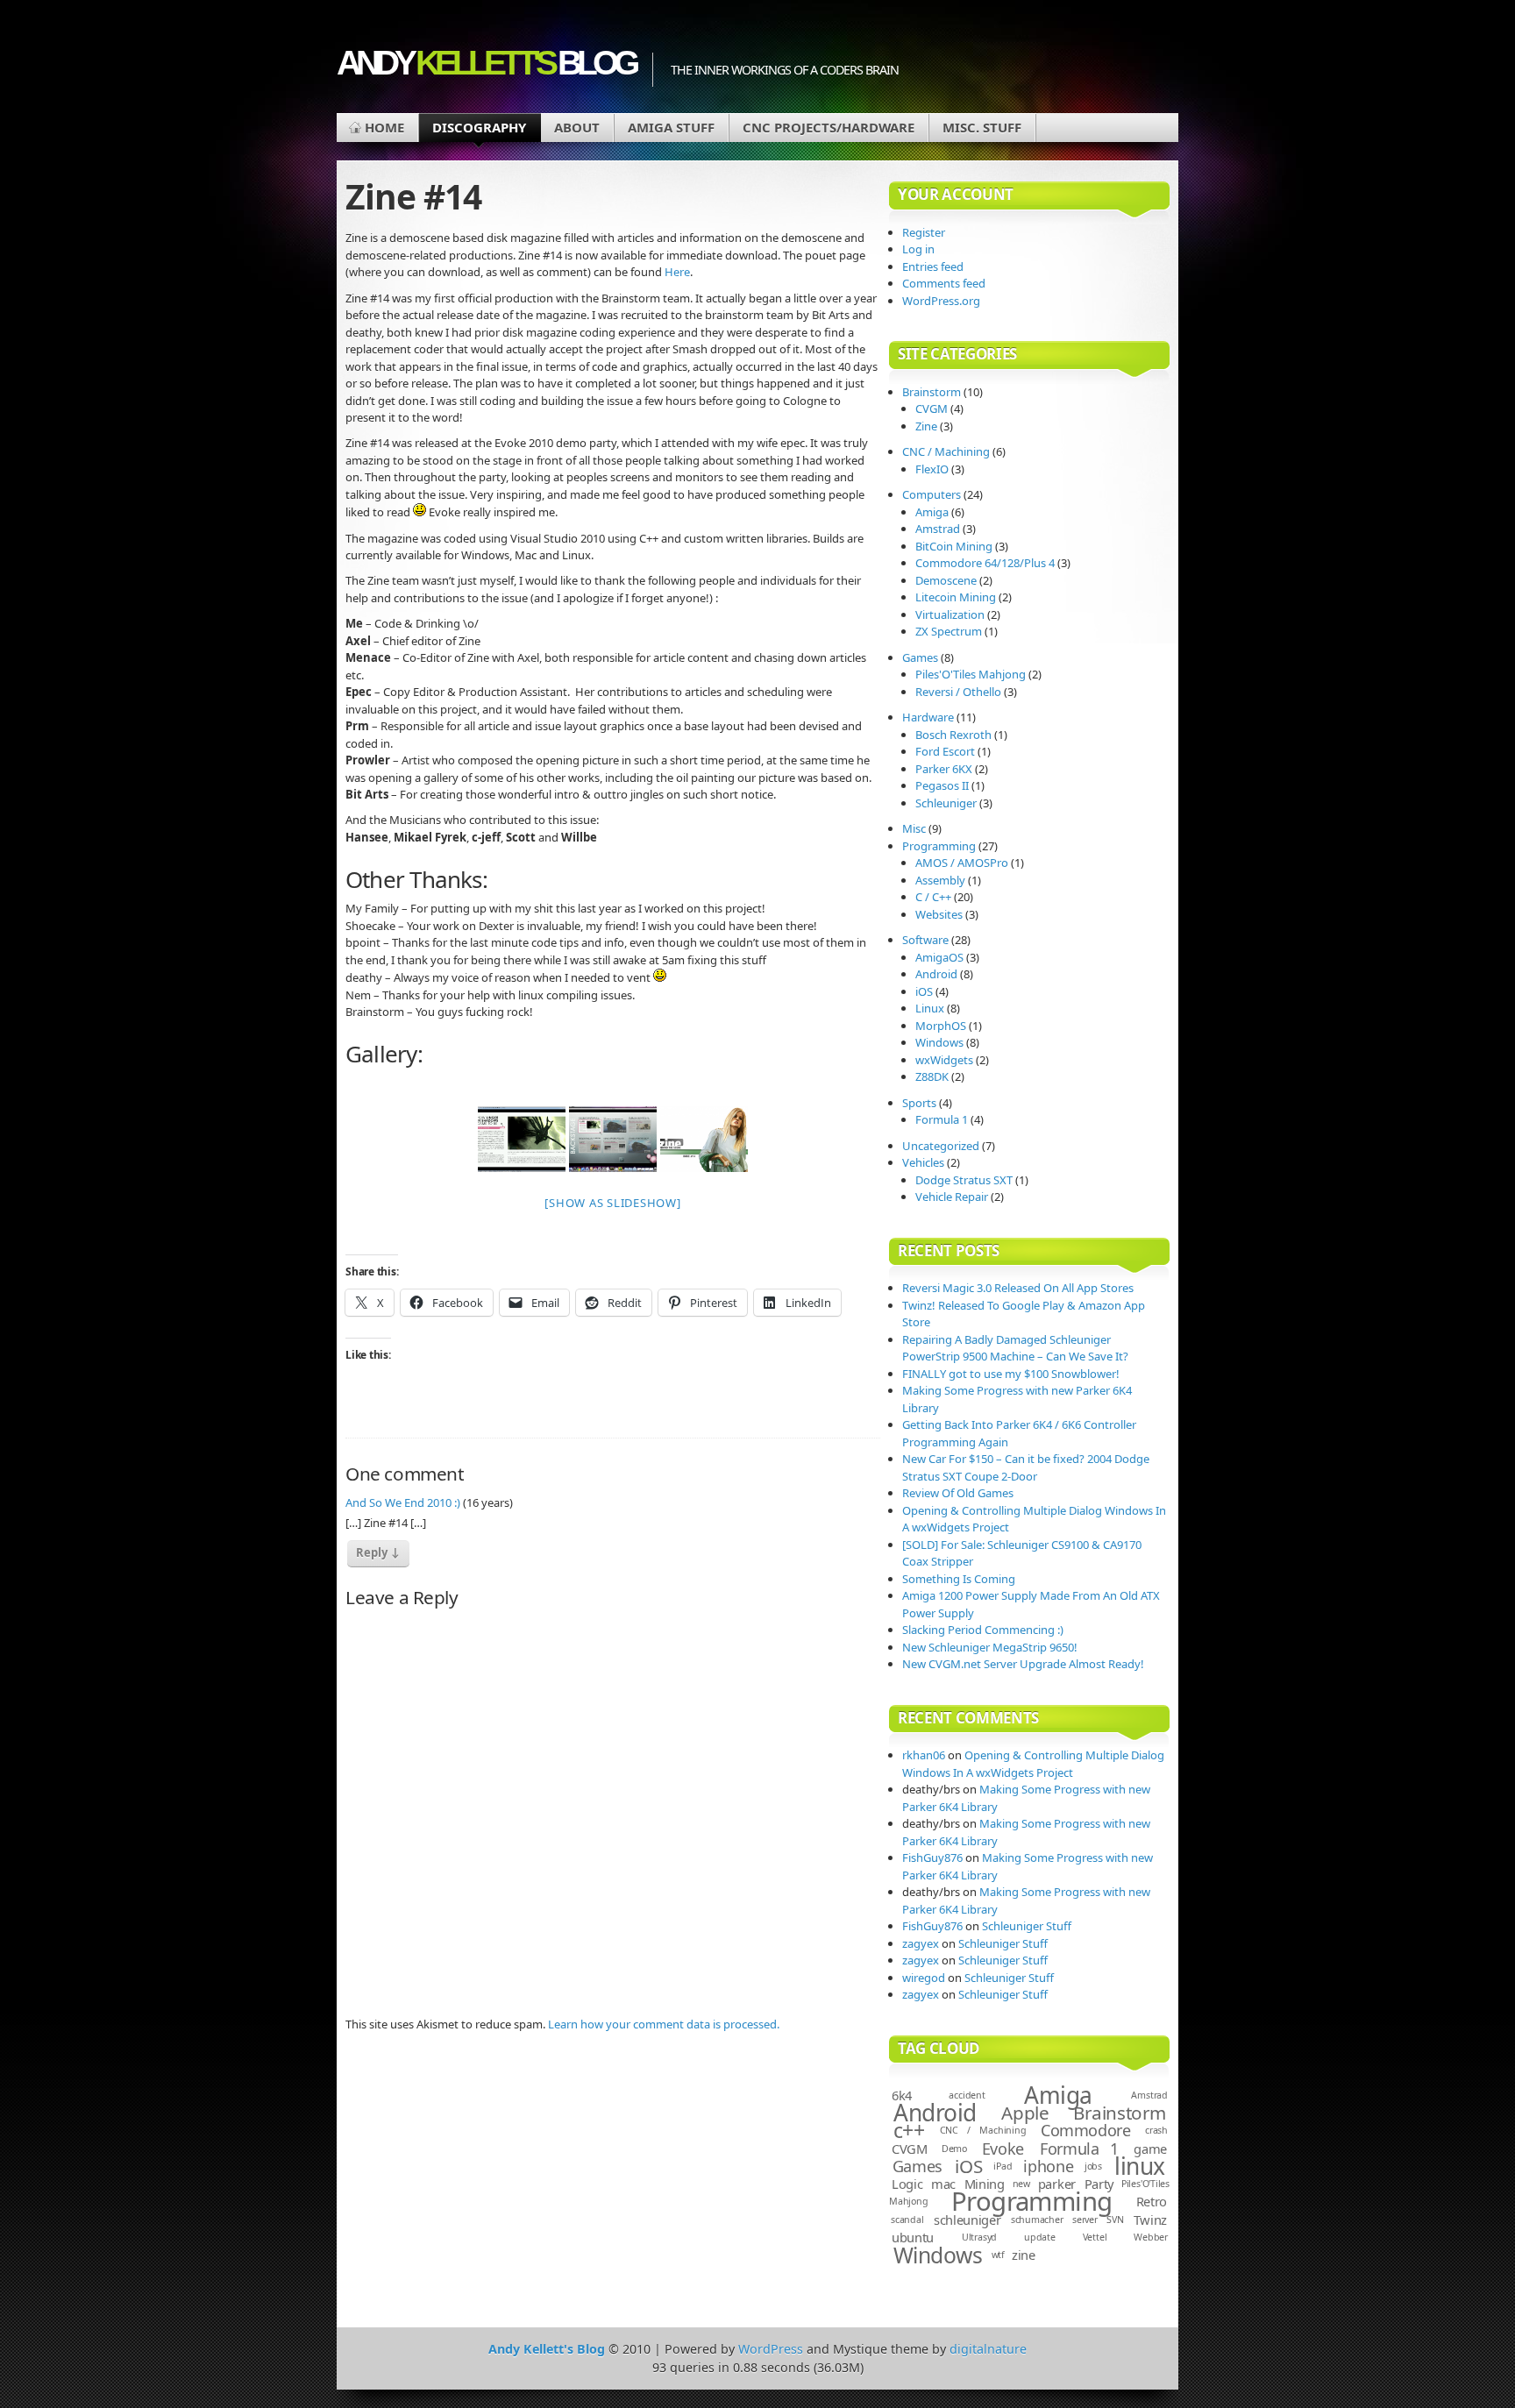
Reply (378, 1552)
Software (925, 940)
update (1040, 2237)
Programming (939, 846)
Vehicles (923, 1162)
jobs (1093, 2166)
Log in (918, 249)
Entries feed (933, 266)
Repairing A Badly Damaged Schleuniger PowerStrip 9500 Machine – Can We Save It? (1015, 1348)
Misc (914, 828)
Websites (939, 914)
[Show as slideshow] (612, 1203)
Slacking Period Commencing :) (983, 1630)
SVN (1115, 2220)
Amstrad (938, 529)
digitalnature (988, 2349)
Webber (1151, 2237)
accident (967, 2095)
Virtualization (950, 614)
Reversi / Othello (958, 692)
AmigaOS (939, 957)
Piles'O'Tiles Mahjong (971, 674)
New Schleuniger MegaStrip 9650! (990, 1647)
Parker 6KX (944, 769)
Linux (930, 1008)
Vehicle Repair (952, 1197)
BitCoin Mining (954, 546)
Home (384, 127)
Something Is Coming (959, 1579)
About (577, 127)
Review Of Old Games (958, 1493)
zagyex (921, 1943)
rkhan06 (924, 1755)
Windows (939, 1042)
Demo (954, 2149)
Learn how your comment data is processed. (664, 2024)
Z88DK (932, 1076)
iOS (924, 991)
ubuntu (913, 2237)
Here (677, 272)
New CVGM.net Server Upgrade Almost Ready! (1023, 1664)
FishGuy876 (932, 1857)
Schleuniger (946, 803)
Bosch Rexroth (953, 735)
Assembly (940, 880)
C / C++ (933, 897)
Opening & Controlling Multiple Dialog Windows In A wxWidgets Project (1033, 1764)
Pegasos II (942, 785)
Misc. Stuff (982, 127)
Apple (1025, 2113)
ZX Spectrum (949, 631)
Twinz (1151, 2220)
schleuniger (967, 2220)
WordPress (771, 2349)
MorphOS (941, 1026)
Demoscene (946, 580)
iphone (1048, 2166)
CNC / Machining (946, 451)
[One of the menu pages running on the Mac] (613, 1139)
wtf (998, 2255)
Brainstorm (932, 392)
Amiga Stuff (671, 127)
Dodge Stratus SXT (964, 1180)
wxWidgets (944, 1060)
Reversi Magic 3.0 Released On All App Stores (1018, 1288)
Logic (907, 2184)
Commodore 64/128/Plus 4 (985, 563)
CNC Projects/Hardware (829, 127)
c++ (909, 2130)
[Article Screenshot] (522, 1139)
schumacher (1037, 2220)
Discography (479, 127)
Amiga (932, 512)
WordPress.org (941, 301)
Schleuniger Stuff (1027, 1926)
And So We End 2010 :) (403, 1502)
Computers (932, 494)
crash (1156, 2130)
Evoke (1003, 2149)
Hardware (928, 717)
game (1150, 2149)
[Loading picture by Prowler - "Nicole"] (704, 1139)
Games (920, 657)
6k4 (902, 2095)
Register (924, 232)
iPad (1003, 2166)
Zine (926, 426)
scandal (907, 2220)
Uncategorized (941, 1146)
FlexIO (932, 469)
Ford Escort (945, 751)
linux (1139, 2166)
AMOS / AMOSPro (962, 863)
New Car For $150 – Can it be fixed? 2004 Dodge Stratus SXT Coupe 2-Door (1026, 1467)
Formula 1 (942, 1119)
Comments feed (944, 283)
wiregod (924, 1978)
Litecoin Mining (956, 597)
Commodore (1086, 2130)
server (1085, 2220)
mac (943, 2184)
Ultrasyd (979, 2237)
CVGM (932, 408)
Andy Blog (486, 63)
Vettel (1095, 2237)
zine (1024, 2255)
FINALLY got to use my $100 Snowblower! (1011, 1374)
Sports (919, 1103)
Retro (1152, 2201)
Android (936, 974)
